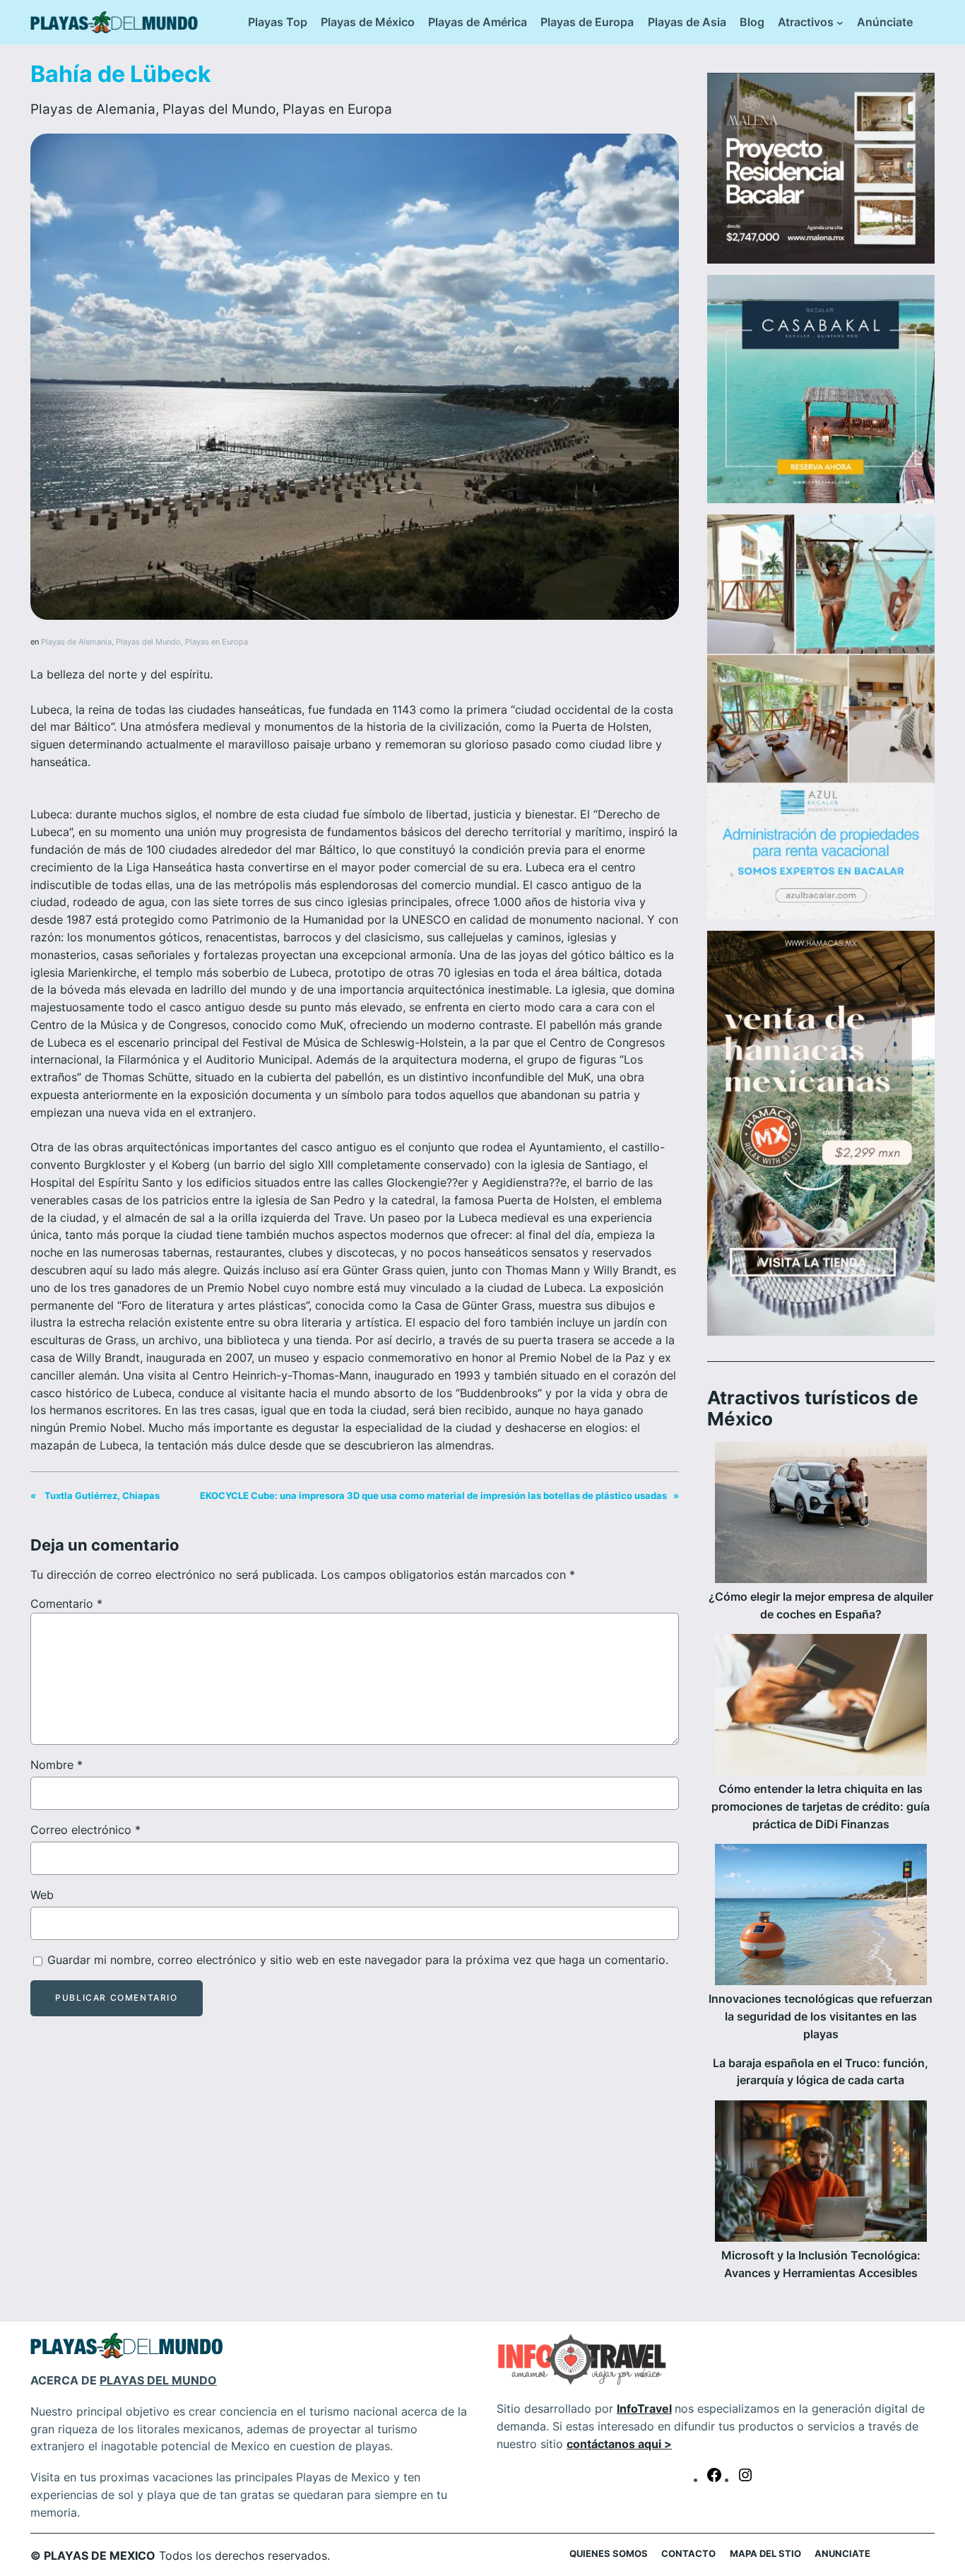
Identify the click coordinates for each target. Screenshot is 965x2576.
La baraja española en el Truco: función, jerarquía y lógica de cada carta (821, 2072)
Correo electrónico (85, 1830)
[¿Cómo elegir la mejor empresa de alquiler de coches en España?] (821, 1515)
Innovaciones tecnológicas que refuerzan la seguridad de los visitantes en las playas (821, 2016)
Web (42, 1895)
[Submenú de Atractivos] (840, 23)
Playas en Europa (337, 109)
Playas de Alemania (93, 109)
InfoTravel (644, 2409)
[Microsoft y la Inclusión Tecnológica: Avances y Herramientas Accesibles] (821, 2174)
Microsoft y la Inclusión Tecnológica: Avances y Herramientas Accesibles (821, 2264)
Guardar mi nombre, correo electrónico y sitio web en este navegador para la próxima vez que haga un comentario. (358, 1960)
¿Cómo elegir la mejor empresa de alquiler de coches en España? (821, 1605)
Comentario (66, 1604)
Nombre (57, 1765)
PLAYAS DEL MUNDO (158, 2380)
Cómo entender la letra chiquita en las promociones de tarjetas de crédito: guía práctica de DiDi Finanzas (821, 1806)
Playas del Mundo (219, 109)
